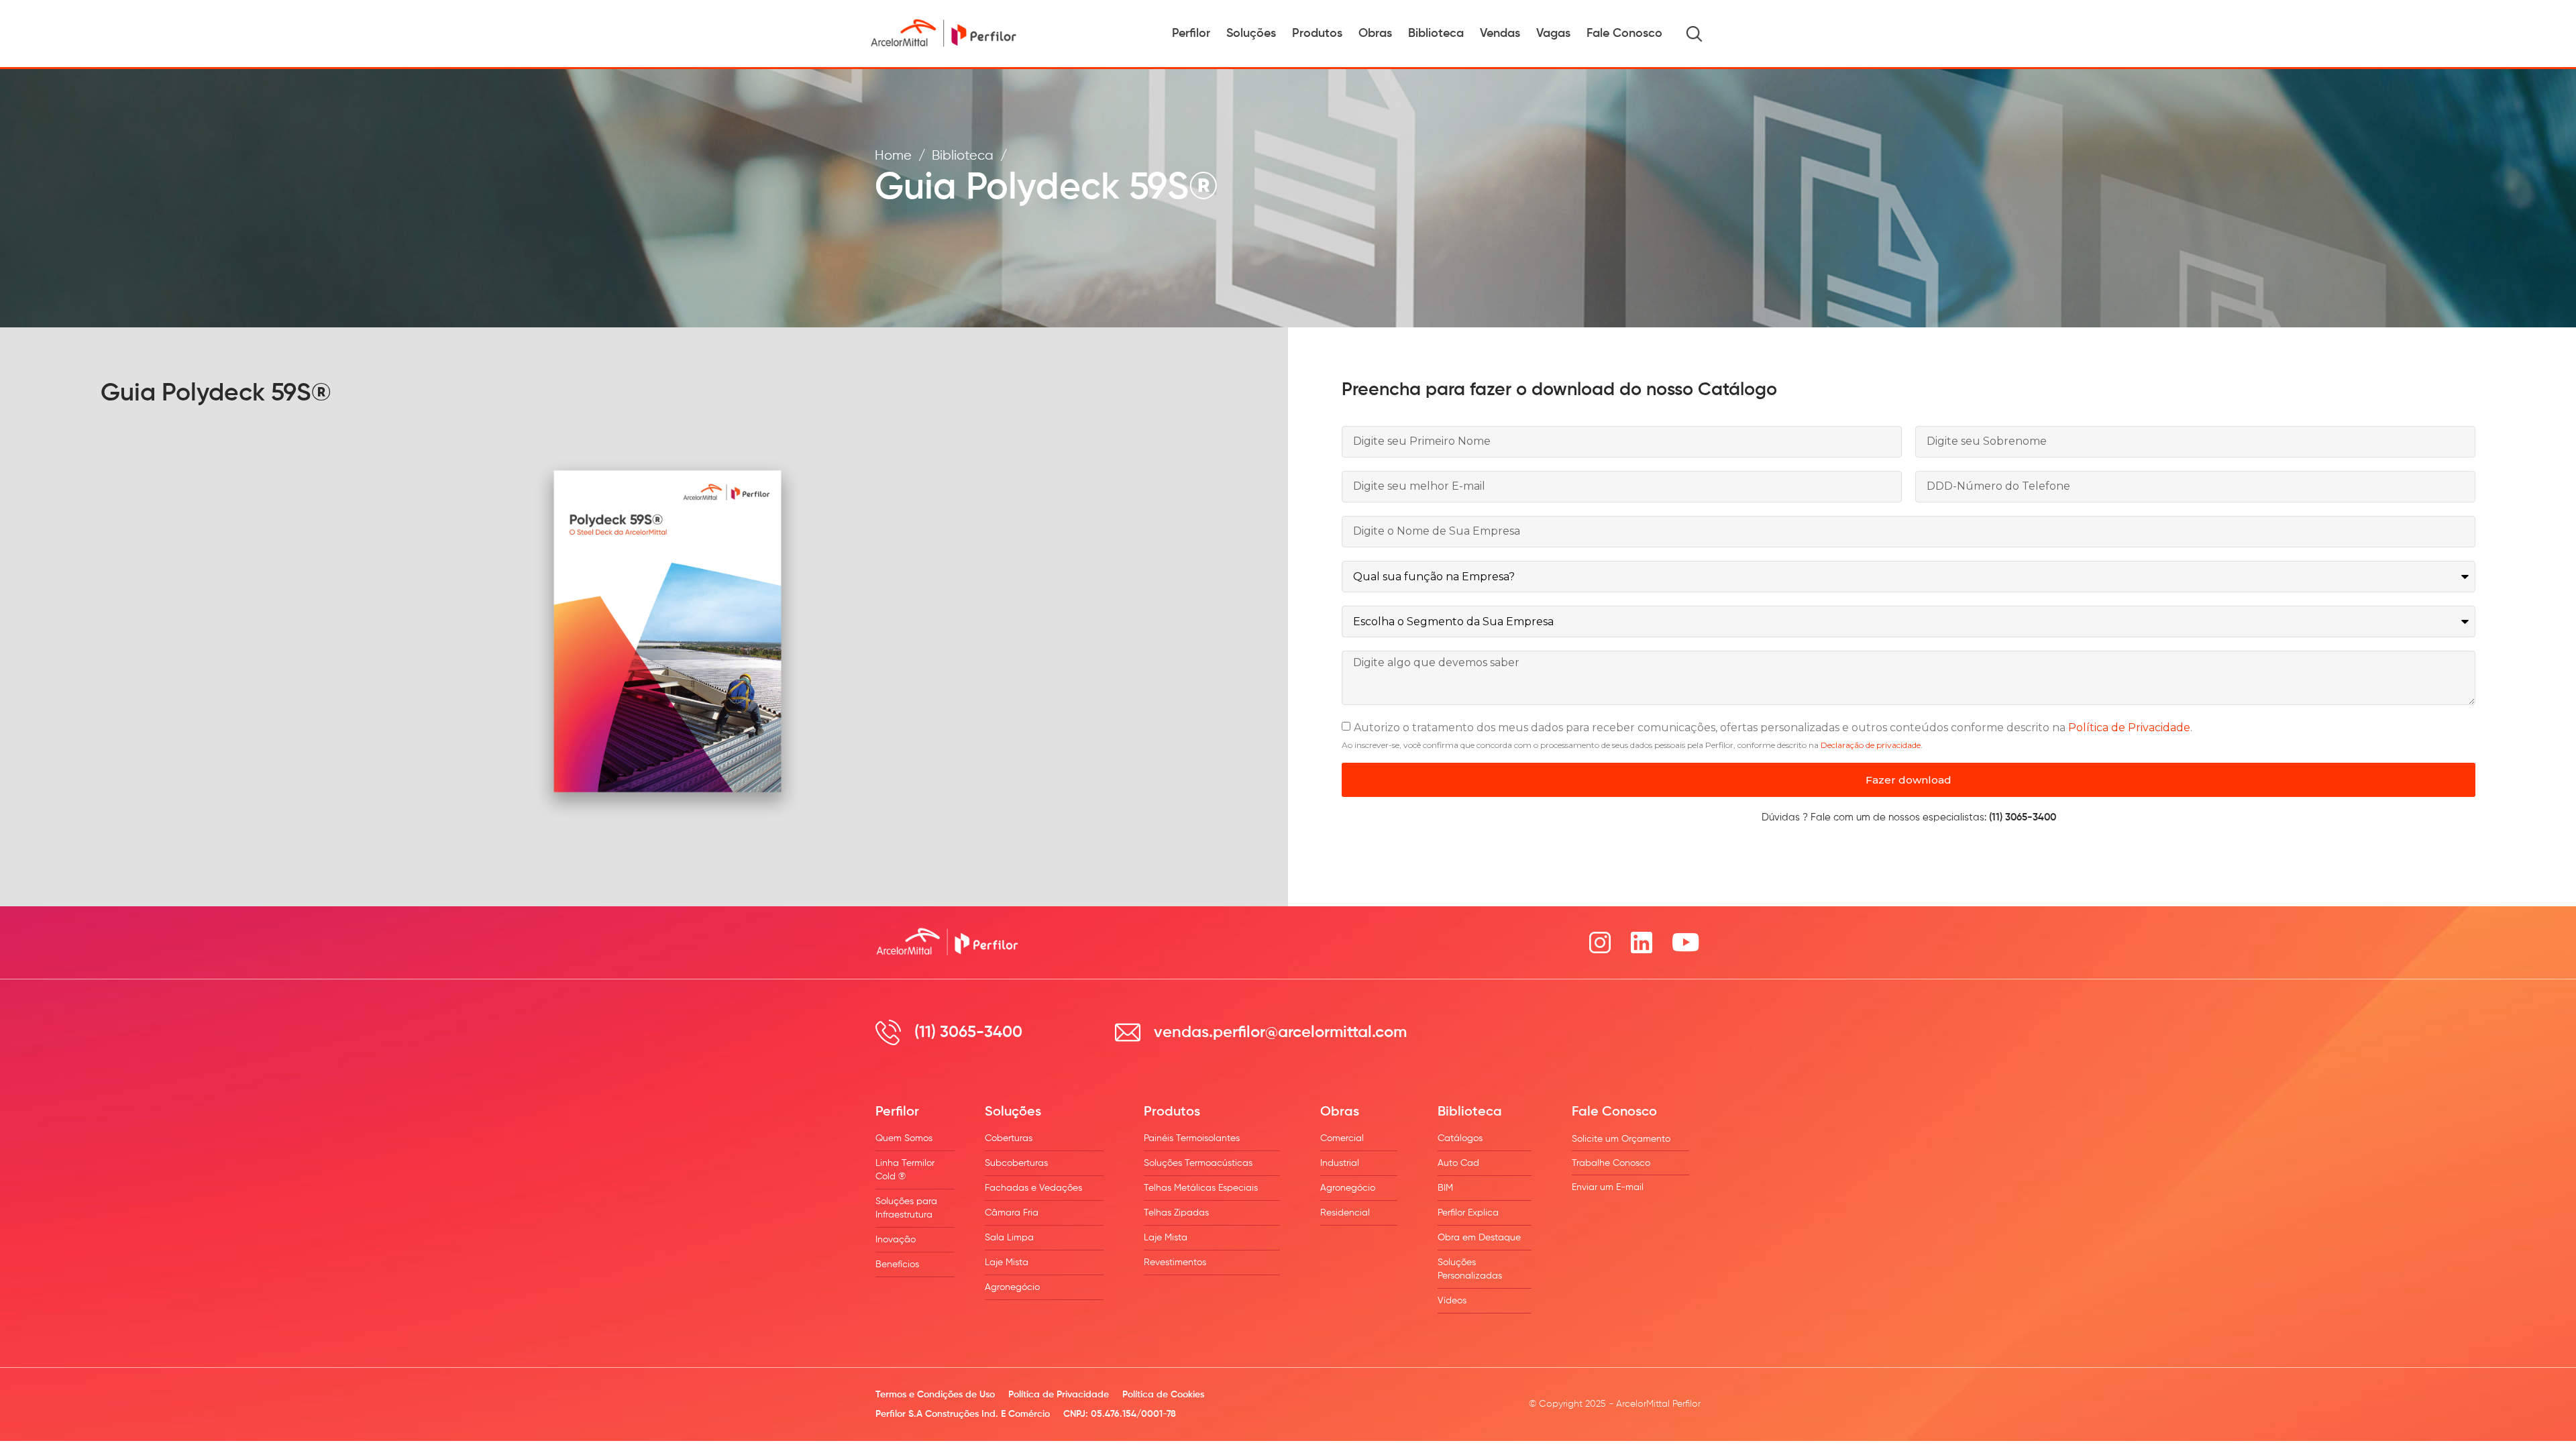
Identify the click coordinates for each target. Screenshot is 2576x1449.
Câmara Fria (1012, 1213)
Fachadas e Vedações (1033, 1188)
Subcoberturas (1016, 1163)
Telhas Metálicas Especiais (1201, 1188)
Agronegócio (1012, 1287)
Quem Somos (904, 1138)
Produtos (1317, 34)
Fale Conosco (1624, 34)
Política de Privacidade (2129, 728)
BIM (1445, 1188)
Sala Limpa (1009, 1238)
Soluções (1251, 34)
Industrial (1340, 1163)
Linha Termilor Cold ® (905, 1170)
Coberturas (1009, 1138)
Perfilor (1191, 34)
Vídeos (1452, 1301)
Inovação (896, 1240)
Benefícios (897, 1265)
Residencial (1345, 1213)
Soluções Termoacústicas (1198, 1163)
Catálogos (1460, 1138)
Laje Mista (1007, 1263)
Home (893, 156)
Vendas (1500, 34)
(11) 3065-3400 (968, 1032)
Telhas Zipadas (1176, 1213)
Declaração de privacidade (1871, 745)
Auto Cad (1458, 1163)
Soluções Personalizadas (1470, 1269)
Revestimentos (1175, 1263)
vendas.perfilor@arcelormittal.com (1280, 1032)
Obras (1375, 34)
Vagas (1553, 34)
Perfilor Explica (1468, 1213)
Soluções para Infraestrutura (906, 1208)
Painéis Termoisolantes (1192, 1138)
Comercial (1342, 1138)
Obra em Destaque (1479, 1238)
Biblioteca (1436, 34)
